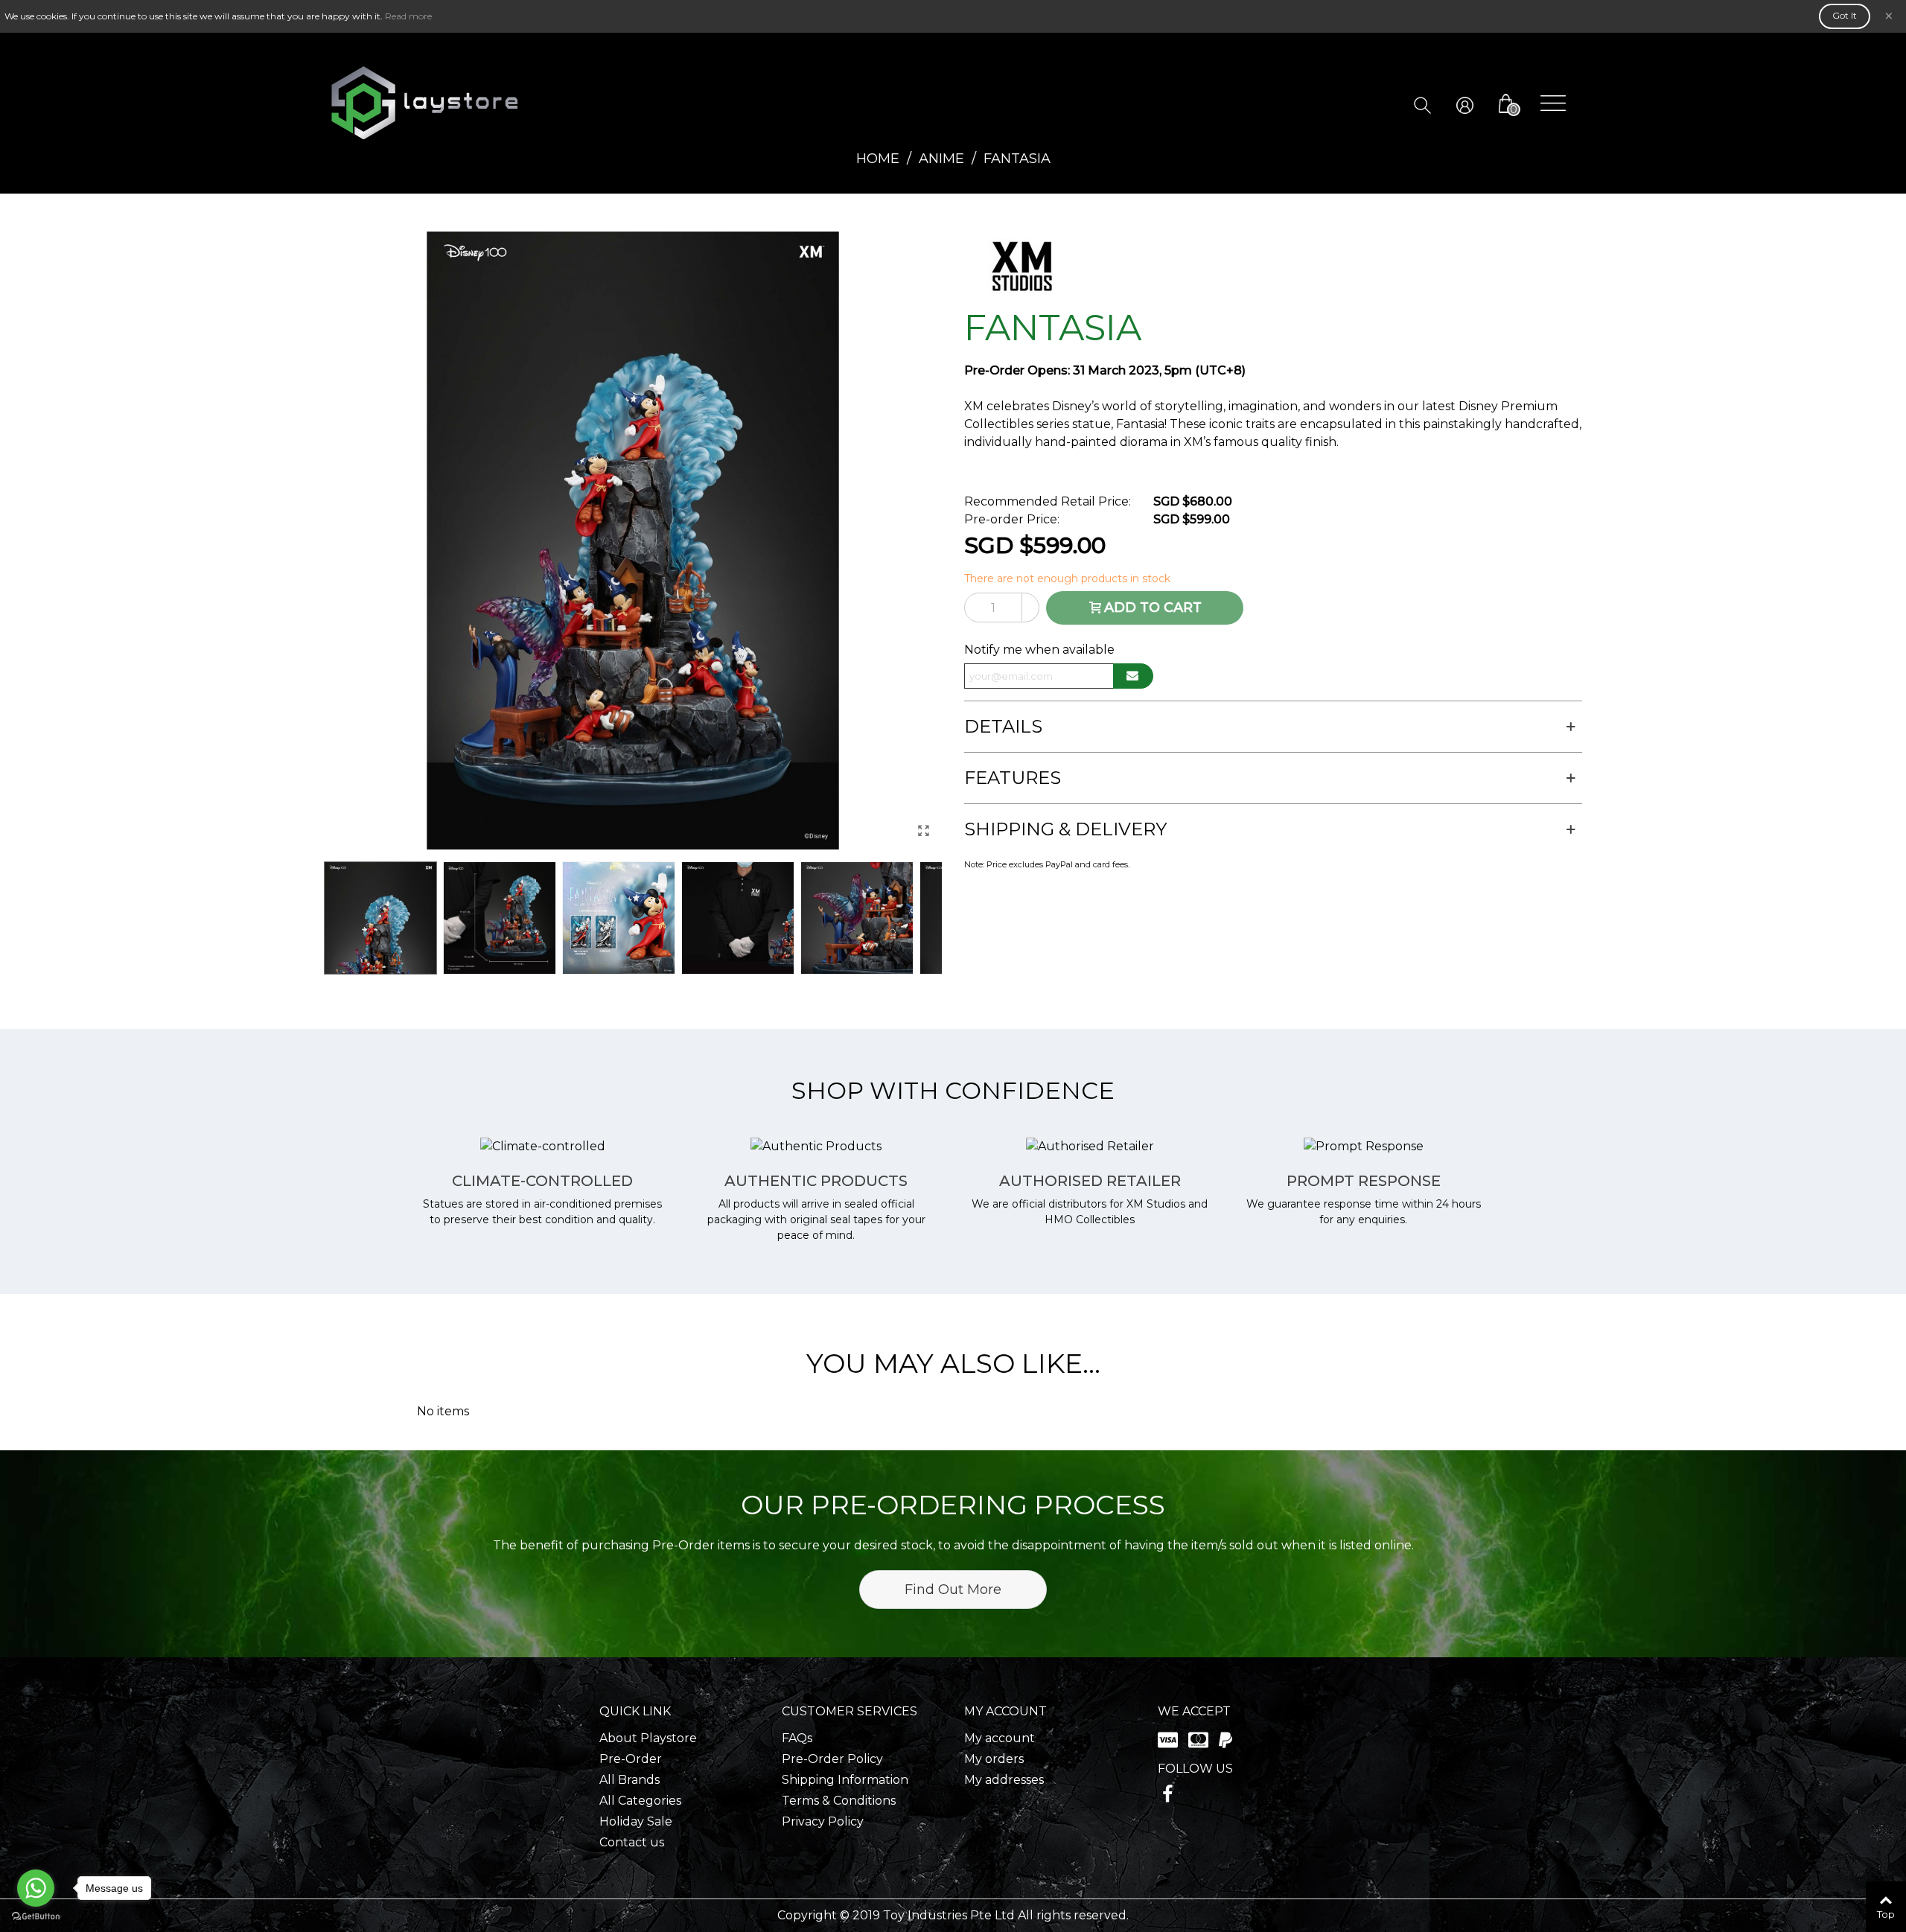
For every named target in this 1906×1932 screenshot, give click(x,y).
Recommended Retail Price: (1048, 501)
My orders (994, 1759)
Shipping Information (845, 1780)
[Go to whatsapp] (36, 1888)
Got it (1845, 15)
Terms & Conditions (839, 1801)
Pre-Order (631, 1759)
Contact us (632, 1842)
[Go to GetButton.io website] (36, 1917)
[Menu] (1553, 103)
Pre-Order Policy (832, 1759)
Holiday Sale (636, 1821)
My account (1000, 1738)
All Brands (630, 1780)
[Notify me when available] (1133, 676)
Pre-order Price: (1012, 519)
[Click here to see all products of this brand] (1021, 267)
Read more (408, 16)
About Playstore (648, 1738)
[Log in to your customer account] (1476, 104)
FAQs (797, 1738)
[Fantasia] (923, 831)
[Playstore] (424, 103)
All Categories (640, 1801)
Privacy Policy (823, 1821)
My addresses (1004, 1780)
